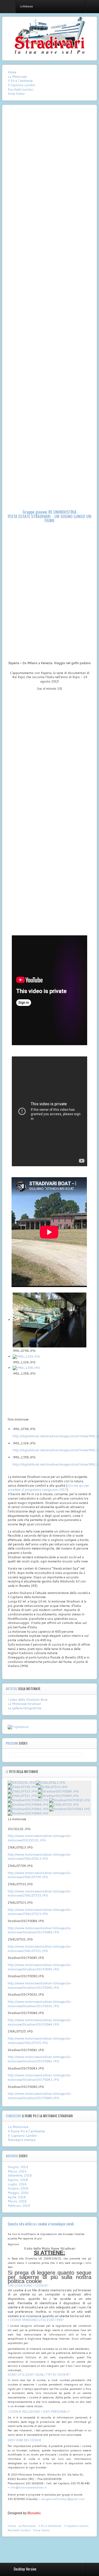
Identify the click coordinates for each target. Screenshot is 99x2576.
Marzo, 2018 (17, 2201)
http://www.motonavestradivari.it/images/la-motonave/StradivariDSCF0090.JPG (40, 1985)
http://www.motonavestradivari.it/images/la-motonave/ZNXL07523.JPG (40, 1912)
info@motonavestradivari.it (28, 2487)
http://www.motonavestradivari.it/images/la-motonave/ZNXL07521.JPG (40, 1949)
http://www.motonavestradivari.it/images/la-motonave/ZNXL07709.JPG (40, 1875)
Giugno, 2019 (18, 2167)
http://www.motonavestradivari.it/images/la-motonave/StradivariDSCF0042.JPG (40, 2059)
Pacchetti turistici (20, 90)
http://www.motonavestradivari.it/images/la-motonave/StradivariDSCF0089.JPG (40, 1930)
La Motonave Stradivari (24, 1704)
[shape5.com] (50, 2548)
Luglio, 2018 (17, 2184)
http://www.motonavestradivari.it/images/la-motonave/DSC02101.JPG (40, 1838)
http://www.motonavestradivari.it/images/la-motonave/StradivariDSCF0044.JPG (40, 2022)
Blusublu (34, 2513)
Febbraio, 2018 (19, 2206)
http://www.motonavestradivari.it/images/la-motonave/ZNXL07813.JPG (40, 1857)
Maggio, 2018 (18, 2193)
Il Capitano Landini (21, 85)
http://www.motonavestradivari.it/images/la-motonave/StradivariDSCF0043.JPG (40, 2077)
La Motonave (17, 77)
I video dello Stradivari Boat (28, 1700)
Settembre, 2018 (20, 2175)
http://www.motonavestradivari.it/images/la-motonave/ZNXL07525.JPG (40, 2041)
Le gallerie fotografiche (24, 1708)
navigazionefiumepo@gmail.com (63, 2499)
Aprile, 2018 (17, 2197)
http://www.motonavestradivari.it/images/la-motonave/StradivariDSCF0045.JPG (40, 1967)
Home (12, 72)
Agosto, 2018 (18, 2180)
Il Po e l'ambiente (20, 81)
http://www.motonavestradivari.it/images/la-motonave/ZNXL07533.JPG (40, 1893)
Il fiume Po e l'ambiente (26, 2131)
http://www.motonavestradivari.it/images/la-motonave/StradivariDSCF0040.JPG (40, 2096)
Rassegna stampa (22, 2140)
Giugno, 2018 (18, 2188)
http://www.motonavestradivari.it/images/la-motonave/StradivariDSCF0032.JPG (40, 2004)
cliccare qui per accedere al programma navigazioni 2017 (48, 1488)
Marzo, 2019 (17, 2171)
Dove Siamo (16, 94)
